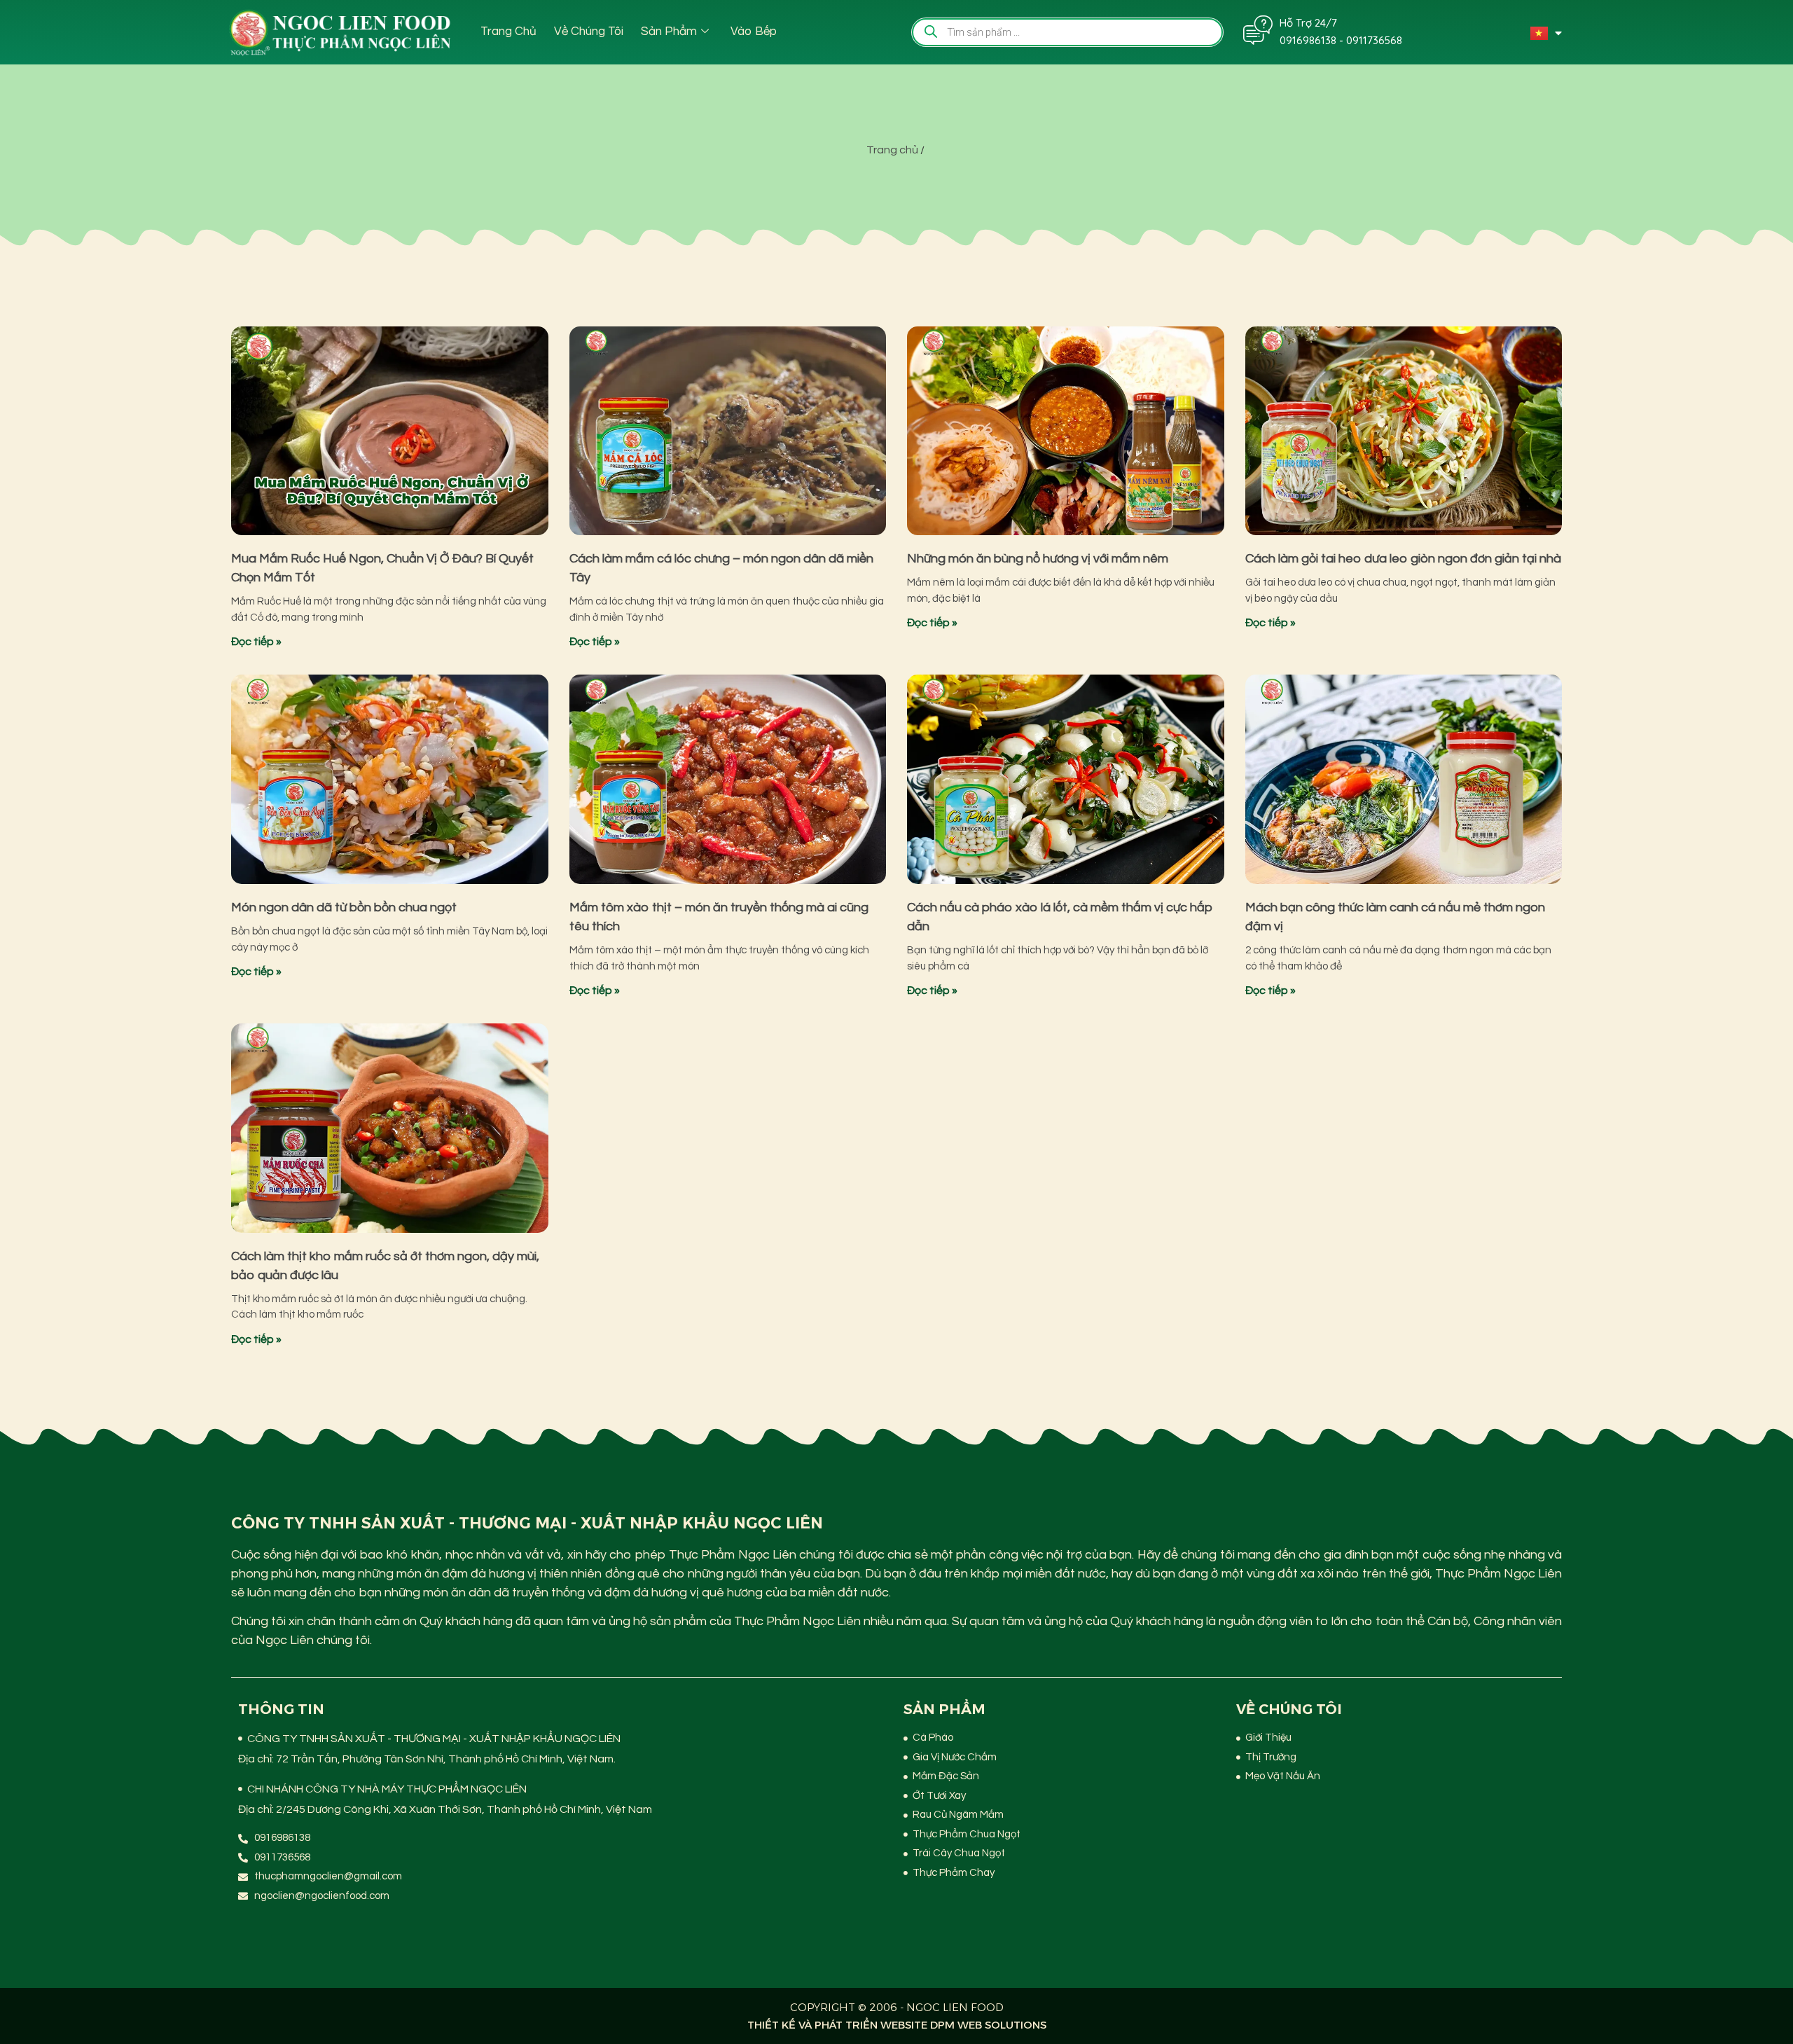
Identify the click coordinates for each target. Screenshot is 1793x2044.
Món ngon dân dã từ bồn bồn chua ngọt (344, 907)
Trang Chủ (508, 32)
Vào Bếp (754, 32)
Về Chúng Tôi (589, 32)
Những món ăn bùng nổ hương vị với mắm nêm (1038, 559)
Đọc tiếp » (256, 642)
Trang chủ (892, 150)
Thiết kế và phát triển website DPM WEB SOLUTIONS (897, 2025)
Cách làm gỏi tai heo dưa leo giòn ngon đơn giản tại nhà (1403, 559)
